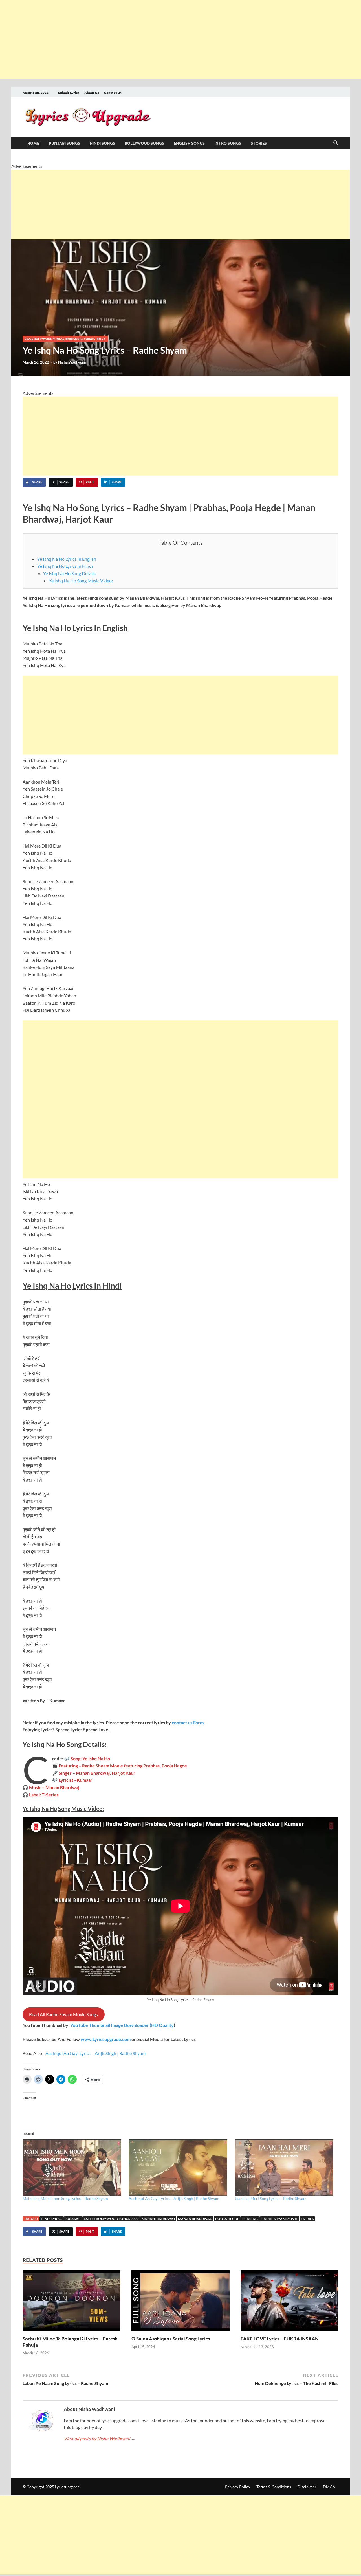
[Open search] (336, 143)
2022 (28, 339)
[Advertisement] (169, 39)
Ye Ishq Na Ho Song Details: (70, 573)
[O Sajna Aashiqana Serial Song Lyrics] (180, 2302)
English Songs (189, 143)
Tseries (307, 2219)
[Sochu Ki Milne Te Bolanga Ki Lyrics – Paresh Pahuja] (71, 2302)
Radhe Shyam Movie (280, 2219)
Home (33, 143)
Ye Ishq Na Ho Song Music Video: (81, 581)
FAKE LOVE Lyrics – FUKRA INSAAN (280, 2339)
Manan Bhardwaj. (195, 2219)
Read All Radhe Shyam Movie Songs (63, 2014)
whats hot (93, 339)
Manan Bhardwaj (158, 2219)
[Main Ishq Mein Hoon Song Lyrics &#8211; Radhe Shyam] (73, 2168)
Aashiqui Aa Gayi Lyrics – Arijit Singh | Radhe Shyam (95, 2053)
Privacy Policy (238, 2487)
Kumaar (73, 2219)
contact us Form (188, 1722)
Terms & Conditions (274, 2487)
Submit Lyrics (69, 93)
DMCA (329, 2487)
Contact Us (113, 93)
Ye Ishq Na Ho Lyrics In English (67, 559)
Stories (259, 143)
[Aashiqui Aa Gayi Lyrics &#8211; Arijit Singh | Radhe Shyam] (179, 2168)
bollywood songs (144, 143)
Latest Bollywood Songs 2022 (111, 2219)
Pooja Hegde (227, 2219)
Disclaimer (307, 2487)
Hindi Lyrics (52, 2219)
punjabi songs (64, 143)
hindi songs (102, 143)
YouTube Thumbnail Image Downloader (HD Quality (122, 2025)
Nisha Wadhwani (72, 362)
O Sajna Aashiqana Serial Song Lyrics (171, 2339)
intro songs (228, 143)
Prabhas (250, 2219)
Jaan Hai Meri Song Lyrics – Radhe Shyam (271, 2198)
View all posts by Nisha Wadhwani (100, 2438)
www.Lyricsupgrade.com (106, 2039)
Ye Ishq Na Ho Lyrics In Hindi (65, 566)
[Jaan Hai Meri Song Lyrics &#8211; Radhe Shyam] (285, 2168)
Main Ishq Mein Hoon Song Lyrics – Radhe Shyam (65, 2198)
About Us (92, 93)
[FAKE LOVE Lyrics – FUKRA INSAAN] (290, 2302)
